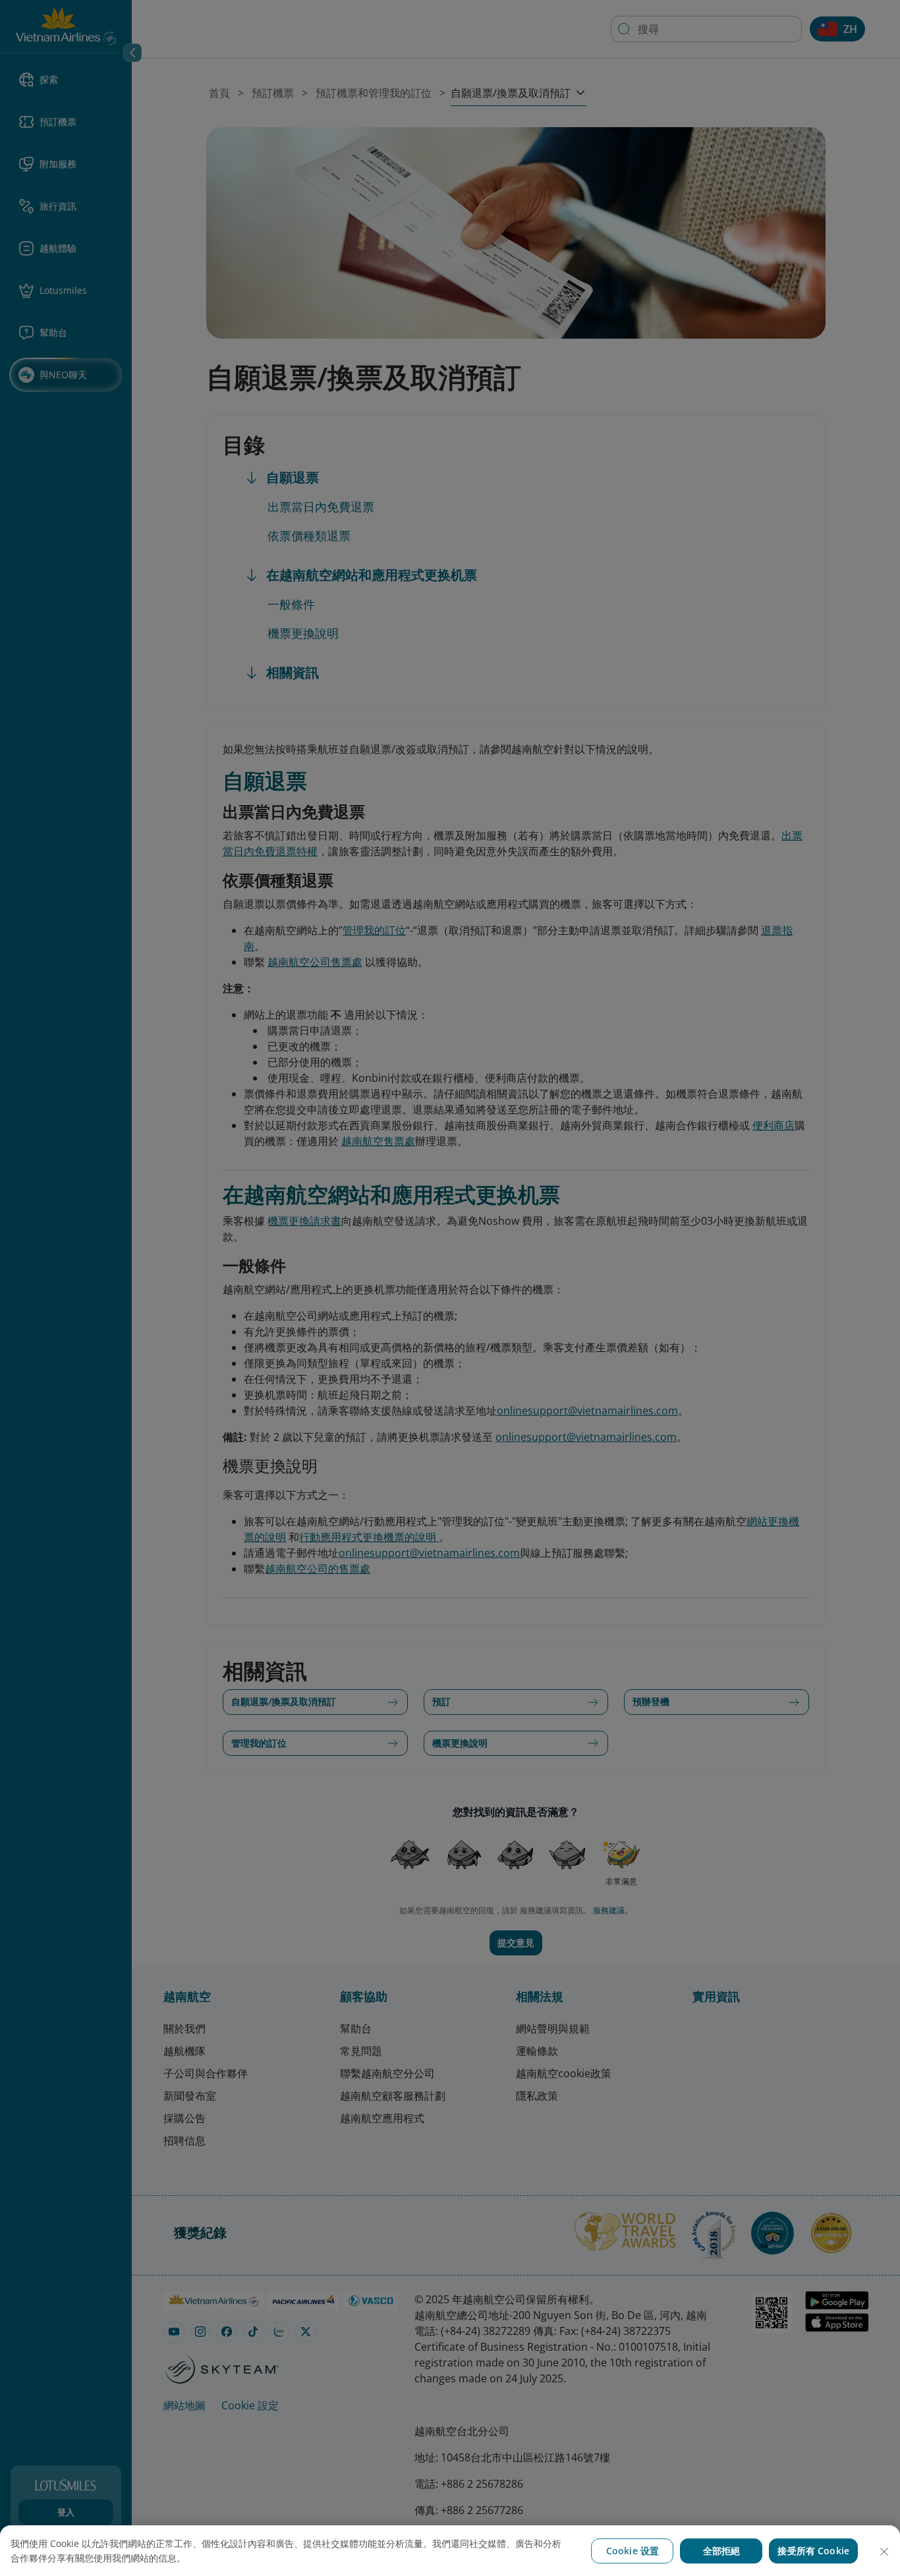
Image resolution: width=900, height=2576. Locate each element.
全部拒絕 (722, 2551)
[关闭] (884, 2552)
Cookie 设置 (633, 2551)
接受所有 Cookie (813, 2551)
